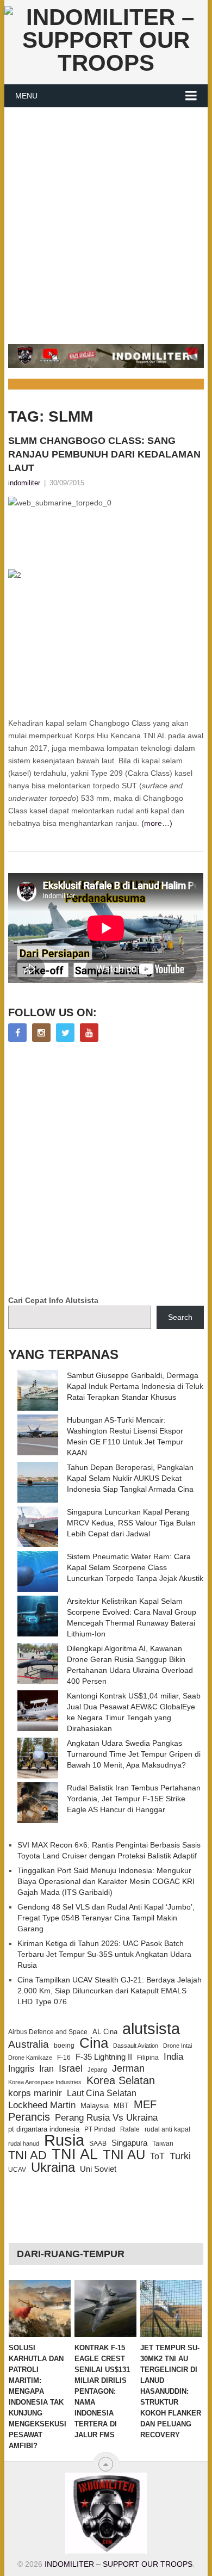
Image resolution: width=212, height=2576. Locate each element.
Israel (71, 2068)
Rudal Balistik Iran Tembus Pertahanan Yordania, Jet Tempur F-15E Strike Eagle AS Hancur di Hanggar (134, 1799)
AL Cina (105, 2032)
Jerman (128, 2068)
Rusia (64, 2140)
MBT (121, 2106)
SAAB (98, 2143)
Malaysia (95, 2106)
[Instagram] (41, 1033)
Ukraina (53, 2167)
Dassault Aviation (136, 2046)
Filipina (148, 2058)
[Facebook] (17, 1033)
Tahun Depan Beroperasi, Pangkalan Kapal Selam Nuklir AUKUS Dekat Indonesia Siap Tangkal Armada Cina (130, 1478)
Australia (29, 2044)
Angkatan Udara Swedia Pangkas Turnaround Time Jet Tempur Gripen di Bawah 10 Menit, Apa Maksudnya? (134, 1754)
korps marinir (35, 2093)
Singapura (129, 2143)
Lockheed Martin (42, 2105)
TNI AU (124, 2155)
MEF (145, 2104)
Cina (94, 2043)
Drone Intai (177, 2046)
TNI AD (27, 2155)
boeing (64, 2045)
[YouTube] (89, 1033)
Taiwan (163, 2143)
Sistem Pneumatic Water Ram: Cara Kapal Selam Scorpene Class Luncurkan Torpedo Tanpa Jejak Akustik (135, 1567)
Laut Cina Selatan (102, 2093)
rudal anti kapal (167, 2129)
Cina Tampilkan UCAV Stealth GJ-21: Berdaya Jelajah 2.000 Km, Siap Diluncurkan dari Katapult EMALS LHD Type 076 (110, 1991)
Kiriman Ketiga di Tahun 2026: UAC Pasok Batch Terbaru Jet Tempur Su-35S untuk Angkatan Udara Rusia (104, 1954)
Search (180, 1317)
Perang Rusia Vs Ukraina (106, 2118)
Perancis (29, 2117)
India (173, 2056)
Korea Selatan (121, 2080)
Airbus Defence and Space (48, 2032)
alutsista (151, 2029)
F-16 (64, 2057)
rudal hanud (24, 2143)
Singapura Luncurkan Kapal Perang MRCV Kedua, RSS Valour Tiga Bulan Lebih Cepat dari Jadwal (131, 1523)
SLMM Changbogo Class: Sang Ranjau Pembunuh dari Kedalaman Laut (104, 454)
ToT (157, 2156)
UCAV (17, 2170)
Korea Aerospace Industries (45, 2082)
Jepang (97, 2070)
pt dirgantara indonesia (44, 2129)
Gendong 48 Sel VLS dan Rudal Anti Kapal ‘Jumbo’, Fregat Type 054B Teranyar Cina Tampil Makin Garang (106, 1918)
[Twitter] (65, 1033)
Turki (180, 2156)
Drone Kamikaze (30, 2058)
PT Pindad (100, 2129)
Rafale (130, 2129)
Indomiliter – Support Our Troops (119, 2564)
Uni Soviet (98, 2169)
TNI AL (75, 2154)
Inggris (21, 2068)
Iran (46, 2069)
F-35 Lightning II (104, 2057)
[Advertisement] (106, 219)
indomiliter (24, 483)
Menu (26, 96)
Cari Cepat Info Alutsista (53, 1300)
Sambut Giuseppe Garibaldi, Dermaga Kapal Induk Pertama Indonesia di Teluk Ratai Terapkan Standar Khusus (135, 1386)
